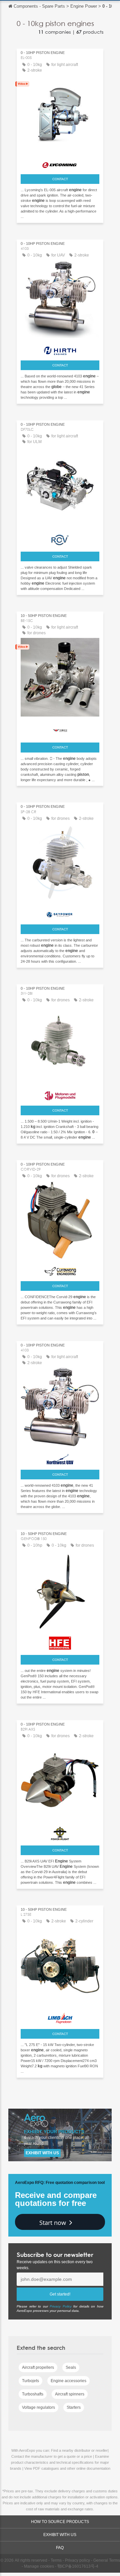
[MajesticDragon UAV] (60, 729)
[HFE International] (60, 1641)
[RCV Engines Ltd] (60, 538)
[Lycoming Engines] (60, 163)
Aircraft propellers (38, 2367)
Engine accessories (68, 2381)
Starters (74, 2407)
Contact (60, 179)
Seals (71, 2367)
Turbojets (30, 2381)
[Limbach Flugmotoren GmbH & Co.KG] (60, 2016)
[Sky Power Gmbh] (60, 913)
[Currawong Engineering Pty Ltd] (60, 1270)
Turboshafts (33, 2394)
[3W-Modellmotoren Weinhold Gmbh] (60, 1094)
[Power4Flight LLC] (60, 1832)
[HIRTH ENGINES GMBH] (60, 349)
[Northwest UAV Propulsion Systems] (60, 1457)
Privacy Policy (61, 2306)
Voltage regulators (38, 2407)
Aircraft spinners (70, 2394)
